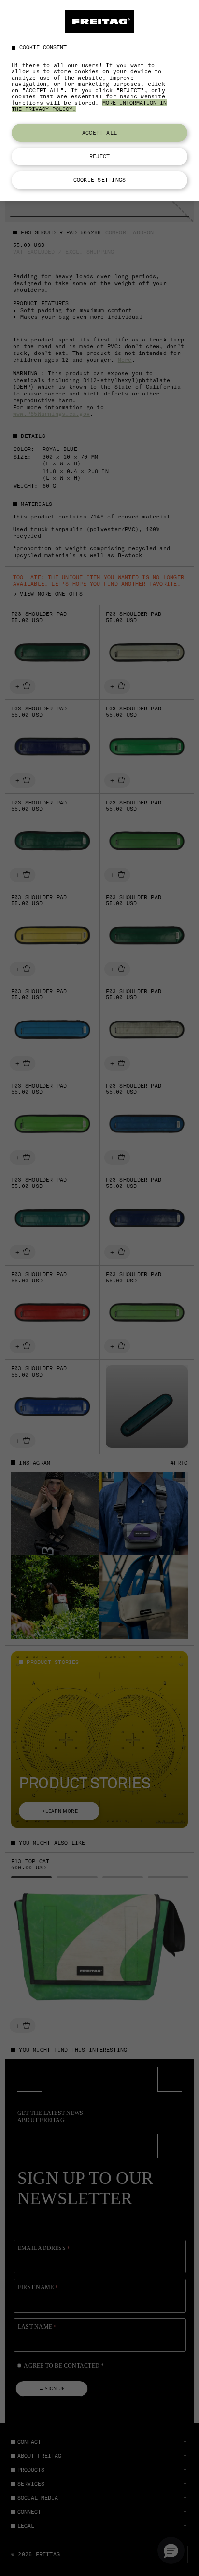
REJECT (100, 156)
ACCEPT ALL (99, 133)
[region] (99, 100)
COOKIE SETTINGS (99, 180)
